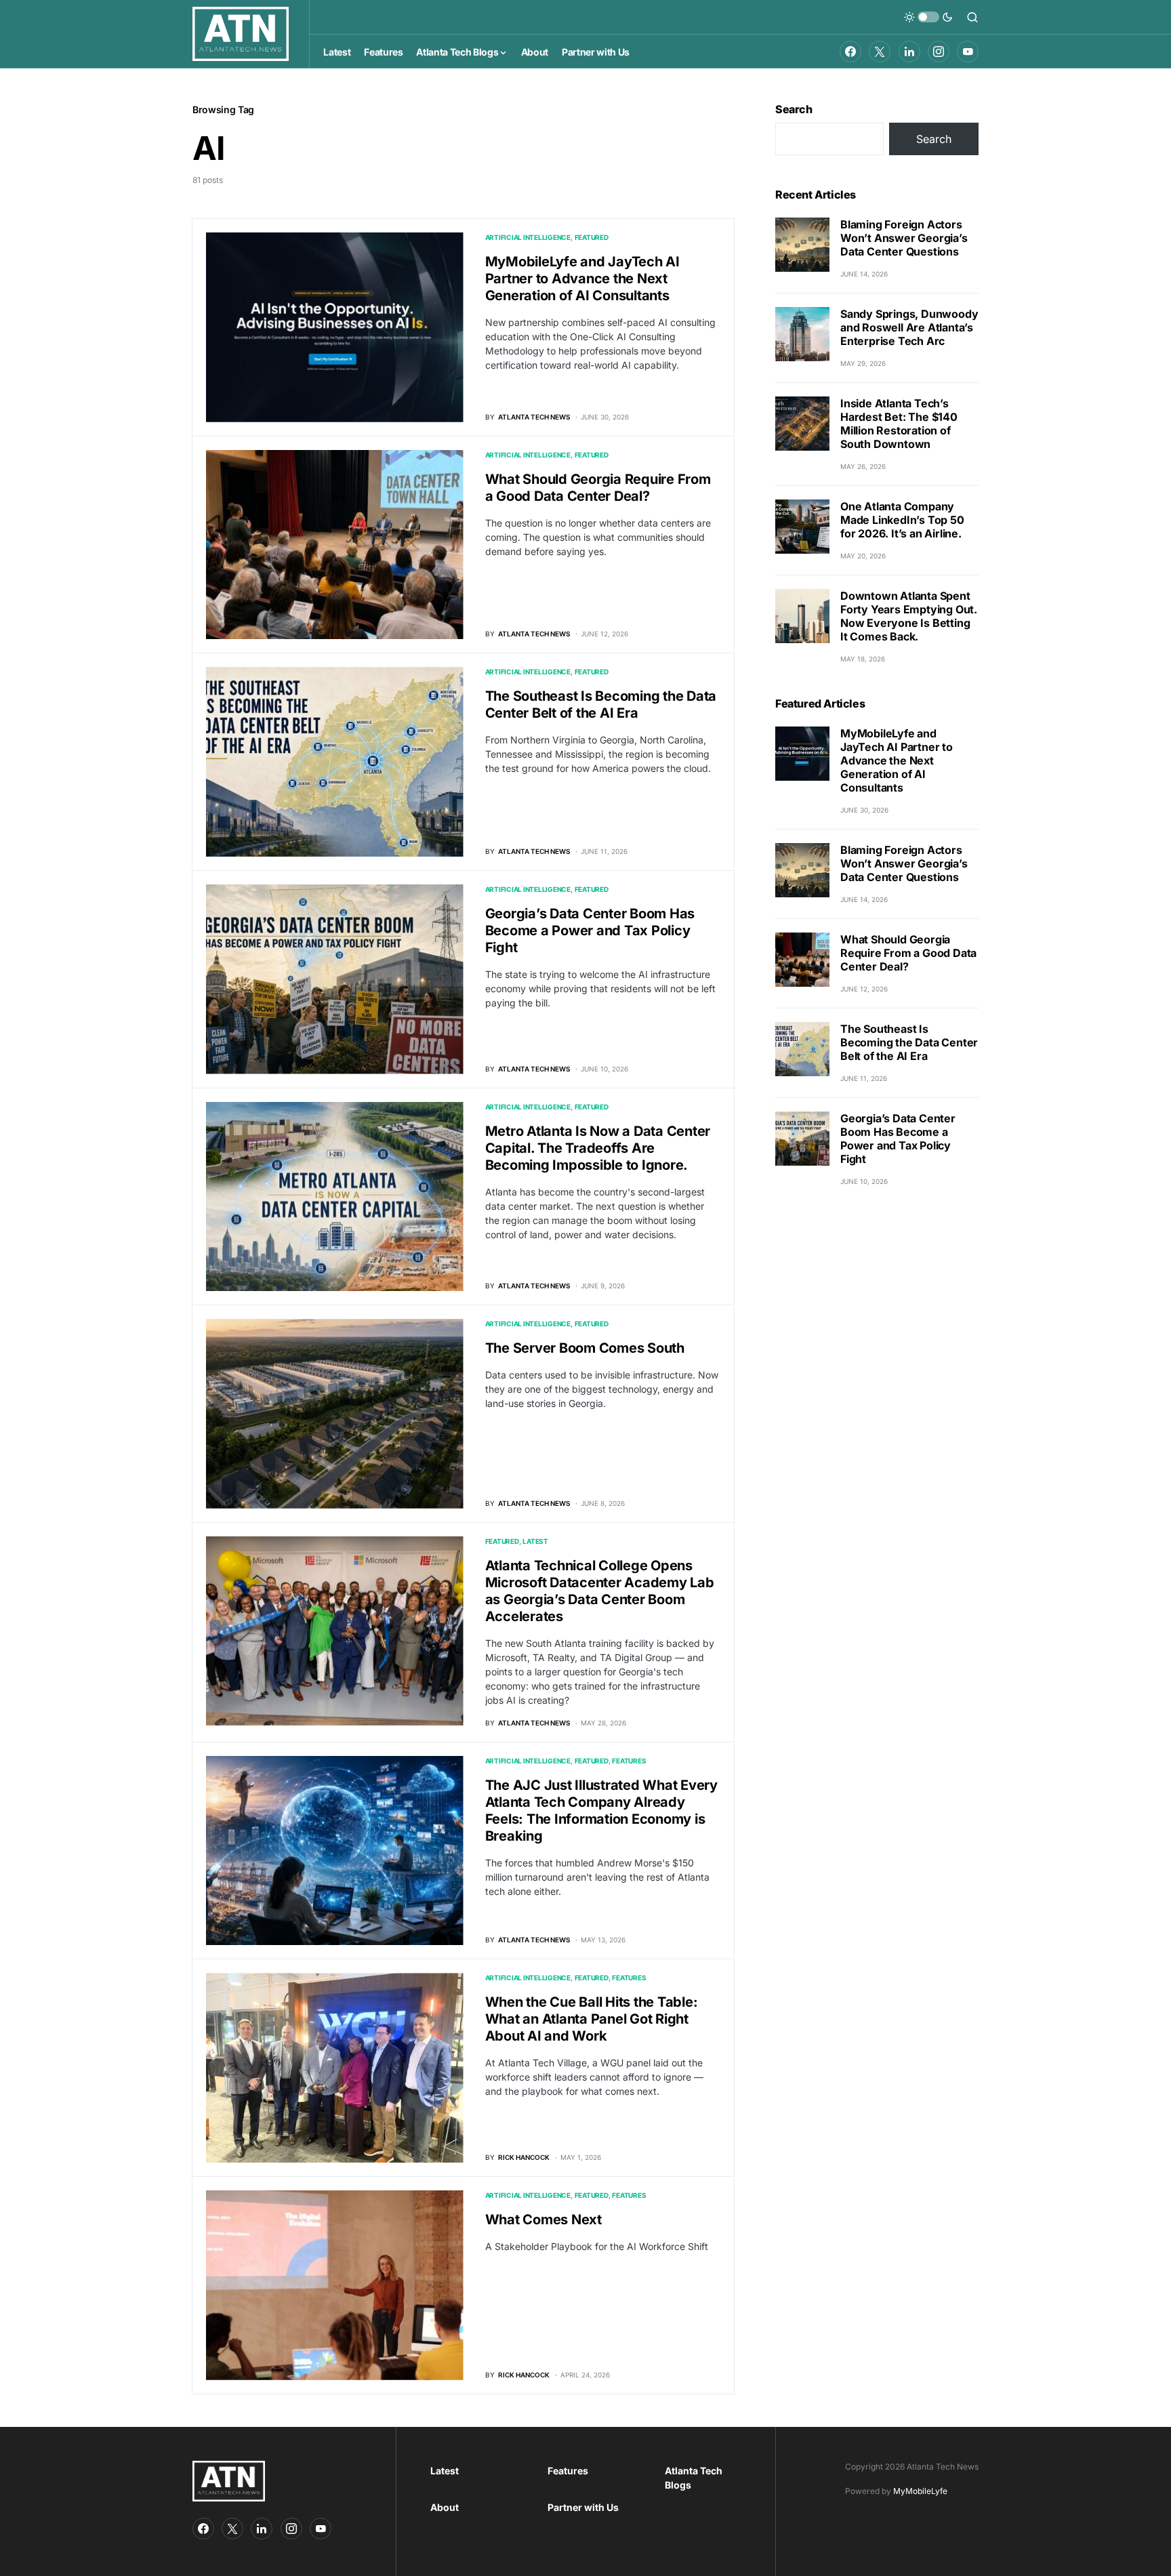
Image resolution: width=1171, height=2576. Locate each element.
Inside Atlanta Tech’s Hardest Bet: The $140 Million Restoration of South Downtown (899, 424)
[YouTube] (968, 52)
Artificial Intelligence (528, 237)
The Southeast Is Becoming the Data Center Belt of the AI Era (601, 704)
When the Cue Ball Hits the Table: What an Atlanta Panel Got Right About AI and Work (592, 2019)
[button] (928, 17)
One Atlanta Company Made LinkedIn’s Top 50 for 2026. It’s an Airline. (902, 520)
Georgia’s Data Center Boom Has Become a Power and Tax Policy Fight (590, 931)
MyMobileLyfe (920, 2491)
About (445, 2507)
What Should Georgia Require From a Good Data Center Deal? (598, 488)
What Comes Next (543, 2220)
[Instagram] (939, 52)
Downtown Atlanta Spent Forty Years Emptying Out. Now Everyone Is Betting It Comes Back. (909, 616)
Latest (535, 1541)
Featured (592, 237)
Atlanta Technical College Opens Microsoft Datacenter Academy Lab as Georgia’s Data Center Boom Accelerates (600, 1591)
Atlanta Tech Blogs (694, 2478)
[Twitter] (880, 52)
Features (629, 1761)
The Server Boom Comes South (585, 1348)
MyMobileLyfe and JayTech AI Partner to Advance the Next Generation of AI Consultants (582, 279)
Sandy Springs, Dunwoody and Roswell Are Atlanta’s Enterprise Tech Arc (909, 327)
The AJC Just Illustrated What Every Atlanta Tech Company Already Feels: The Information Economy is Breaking (601, 1811)
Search (794, 109)
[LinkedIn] (909, 52)
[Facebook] (850, 52)
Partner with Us (583, 2507)
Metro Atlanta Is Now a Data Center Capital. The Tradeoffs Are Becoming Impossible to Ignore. (598, 1148)
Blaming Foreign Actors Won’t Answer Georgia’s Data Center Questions (904, 238)
